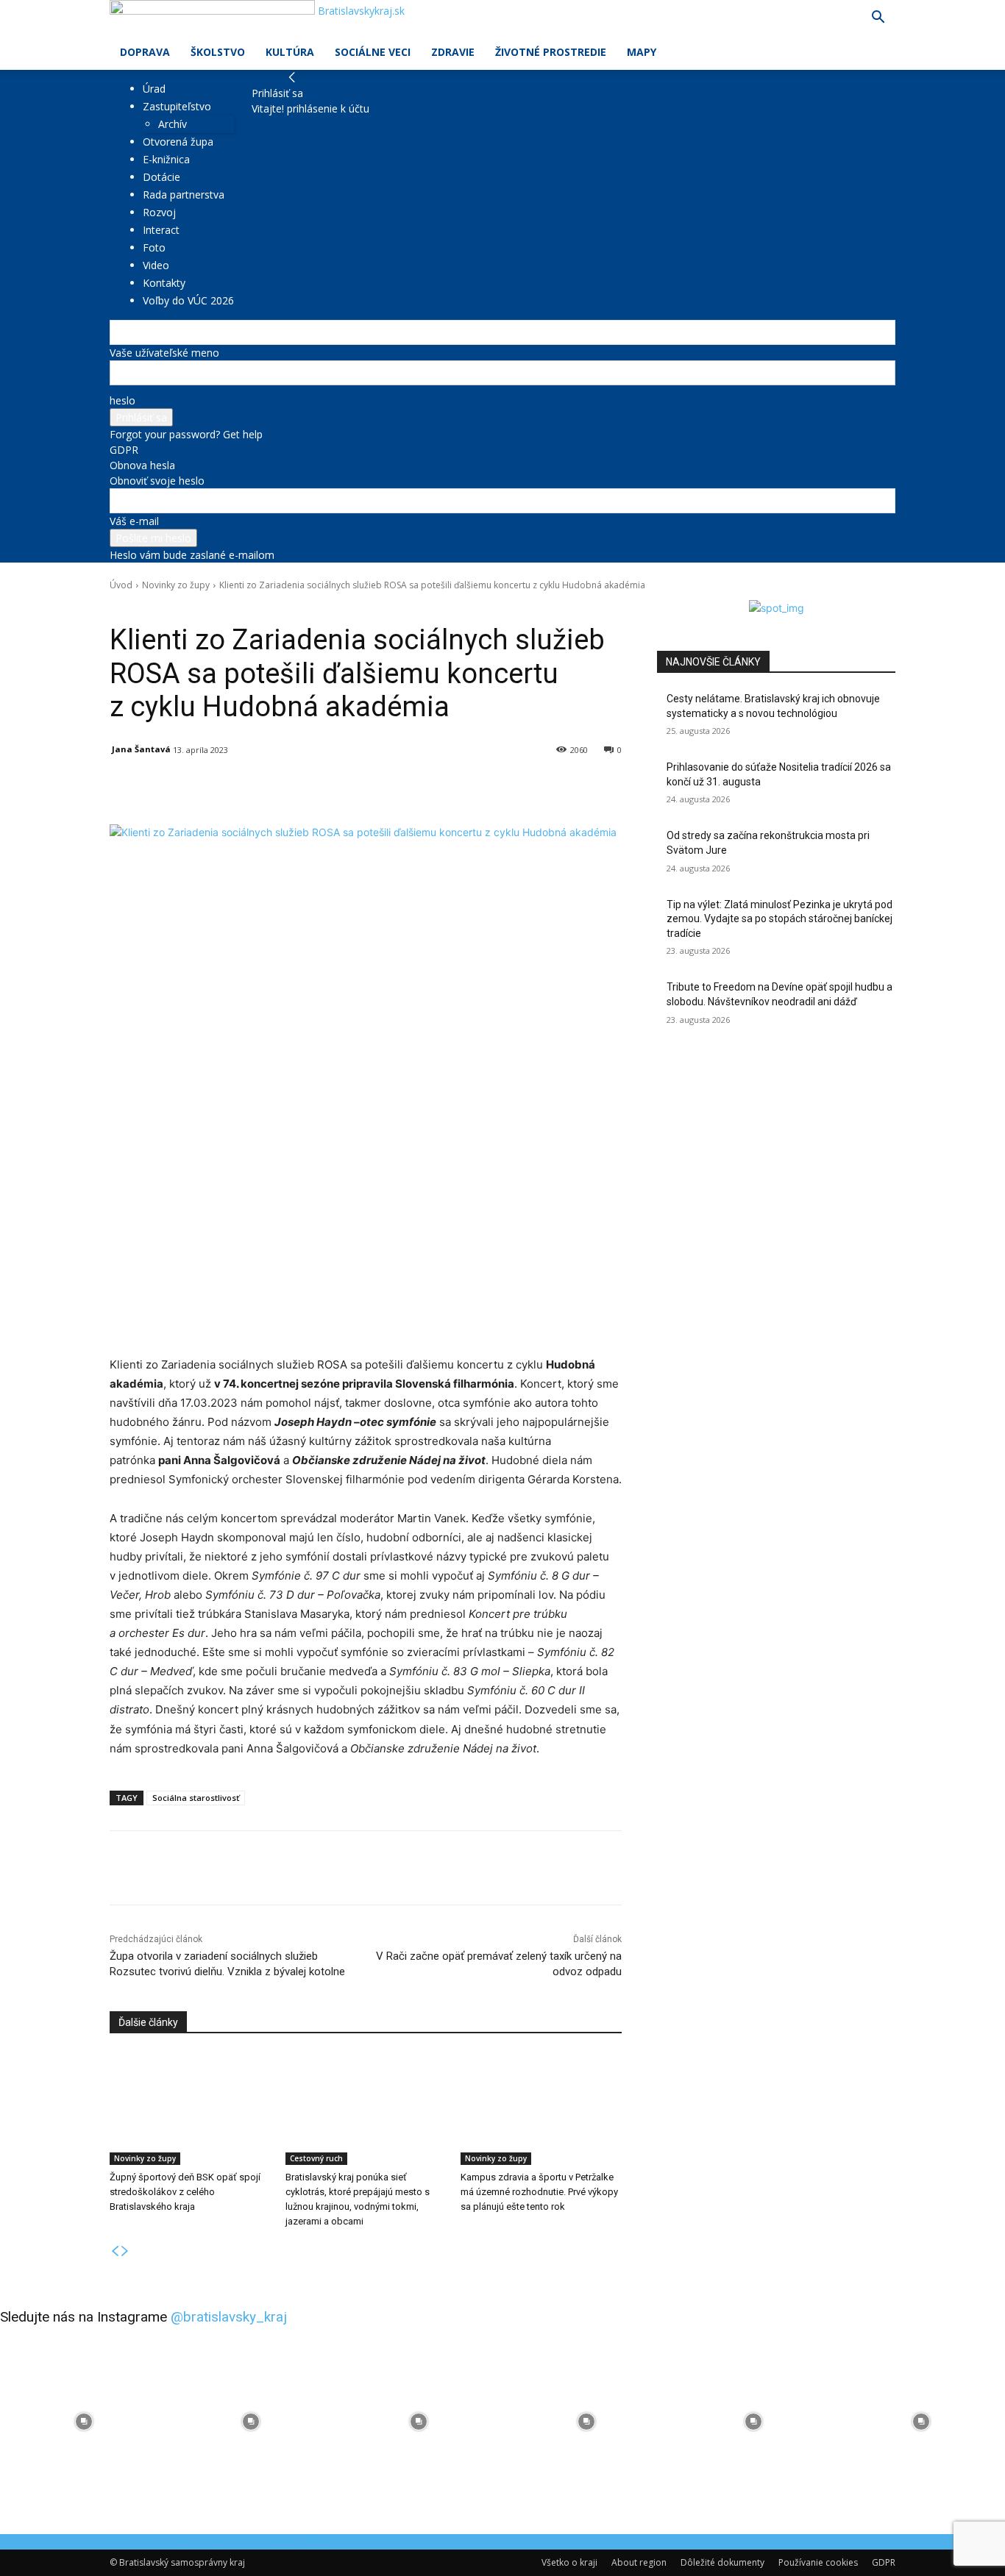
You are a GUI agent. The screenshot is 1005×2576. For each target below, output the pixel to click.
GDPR (124, 450)
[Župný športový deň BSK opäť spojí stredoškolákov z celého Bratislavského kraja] (190, 2109)
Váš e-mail (134, 521)
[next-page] (125, 2251)
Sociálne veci (373, 52)
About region (639, 2562)
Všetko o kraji (569, 2562)
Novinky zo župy (176, 585)
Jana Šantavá (141, 749)
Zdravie (453, 52)
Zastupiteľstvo (177, 106)
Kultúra (290, 52)
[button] (878, 19)
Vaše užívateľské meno (164, 353)
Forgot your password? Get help (186, 434)
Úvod (121, 585)
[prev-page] (115, 2251)
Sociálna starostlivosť (196, 1798)
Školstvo (218, 52)
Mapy (642, 52)
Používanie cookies (818, 2562)
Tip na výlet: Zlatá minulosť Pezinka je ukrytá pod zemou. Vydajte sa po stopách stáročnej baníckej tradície (780, 919)
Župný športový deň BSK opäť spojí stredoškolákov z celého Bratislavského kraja (185, 2192)
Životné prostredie (551, 52)
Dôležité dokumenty (722, 2562)
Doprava (145, 52)
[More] (452, 788)
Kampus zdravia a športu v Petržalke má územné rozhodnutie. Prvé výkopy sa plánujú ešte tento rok (539, 2192)
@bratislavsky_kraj (229, 2317)
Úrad (154, 89)
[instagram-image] (84, 2422)
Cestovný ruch (316, 2158)
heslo (122, 400)
